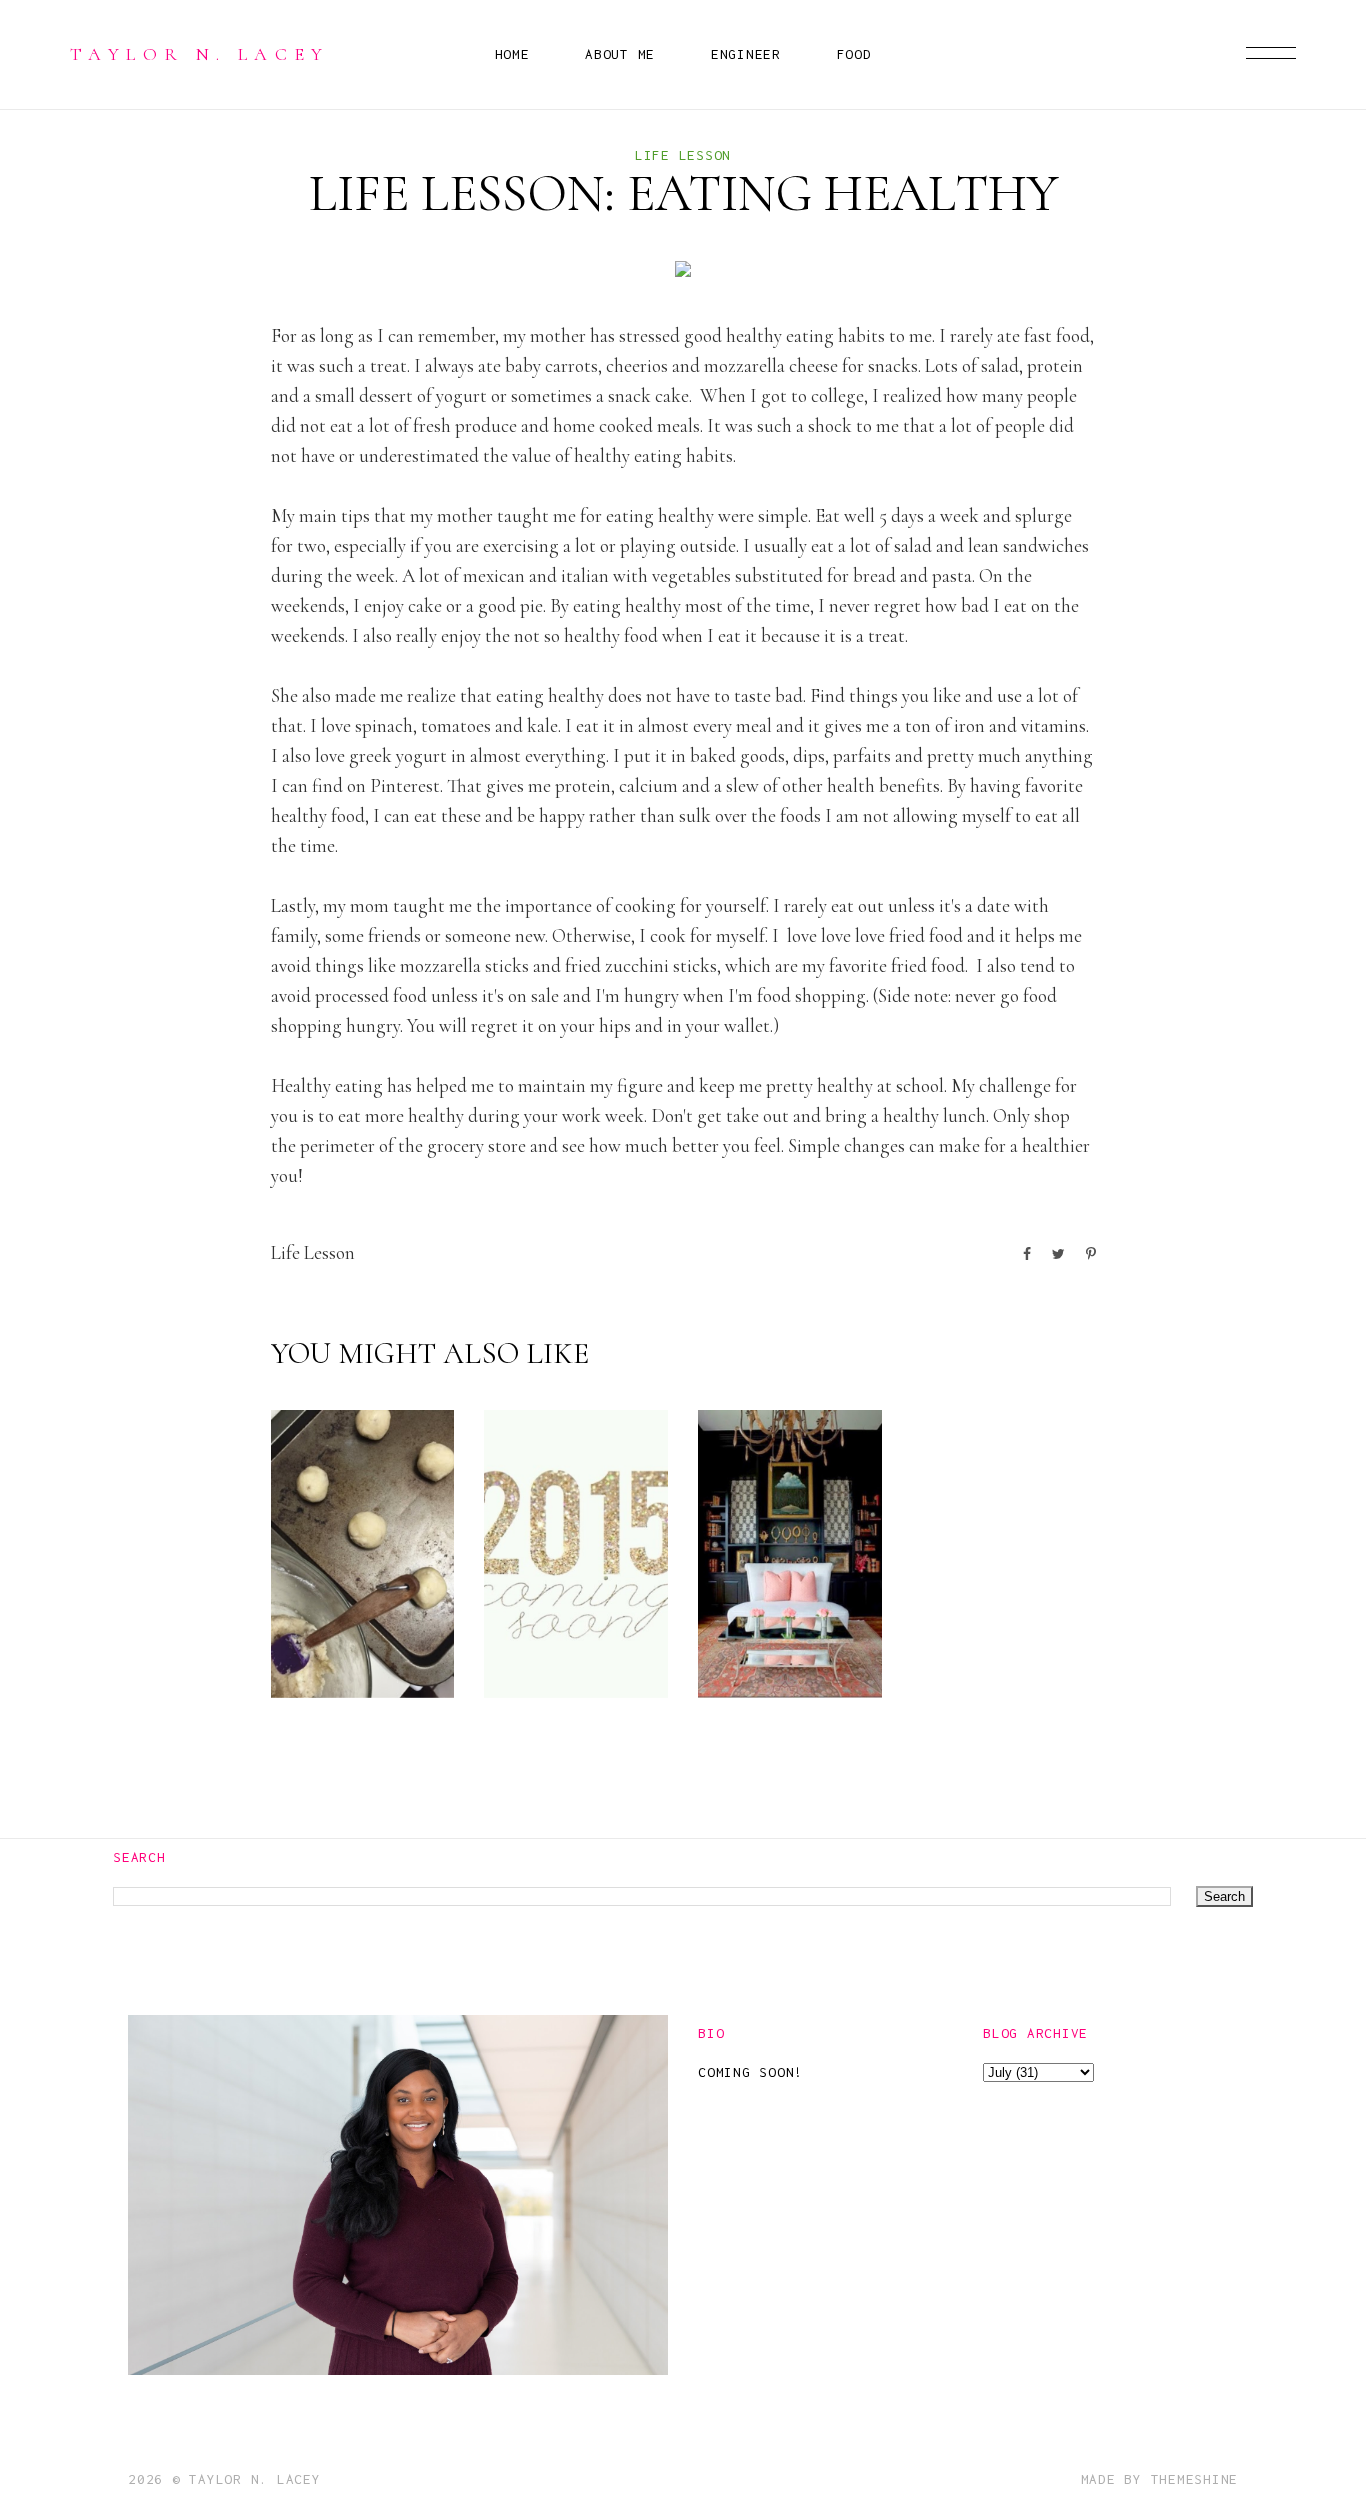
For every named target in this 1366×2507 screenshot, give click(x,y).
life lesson (683, 155)
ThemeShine (1195, 2479)
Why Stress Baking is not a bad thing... (357, 1576)
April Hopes (983, 1640)
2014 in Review (564, 1640)
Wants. (777, 1656)
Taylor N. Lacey (200, 54)
